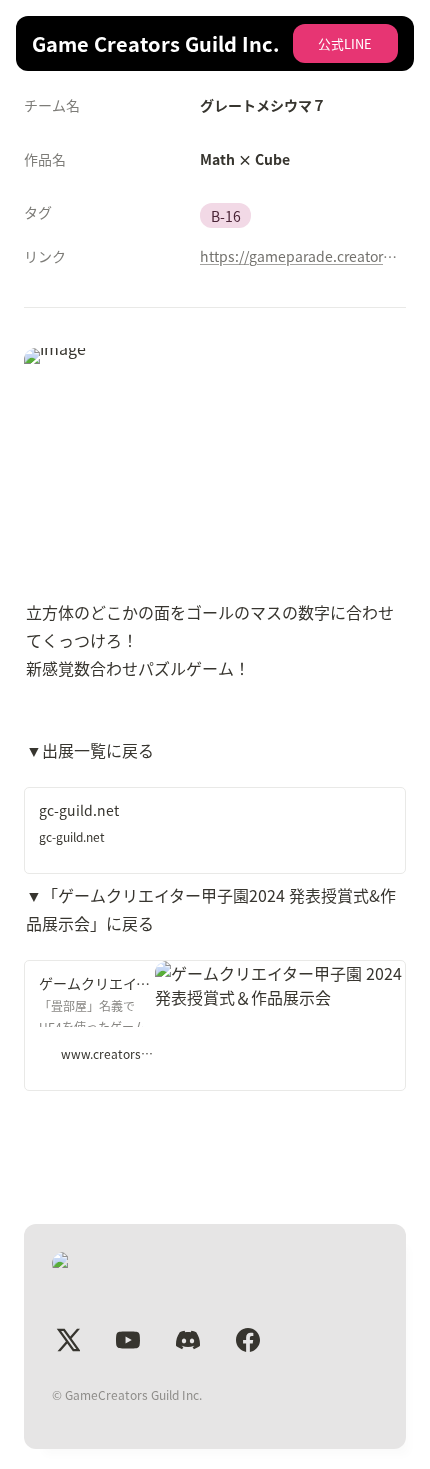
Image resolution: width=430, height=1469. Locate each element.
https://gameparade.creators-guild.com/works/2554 (299, 256)
